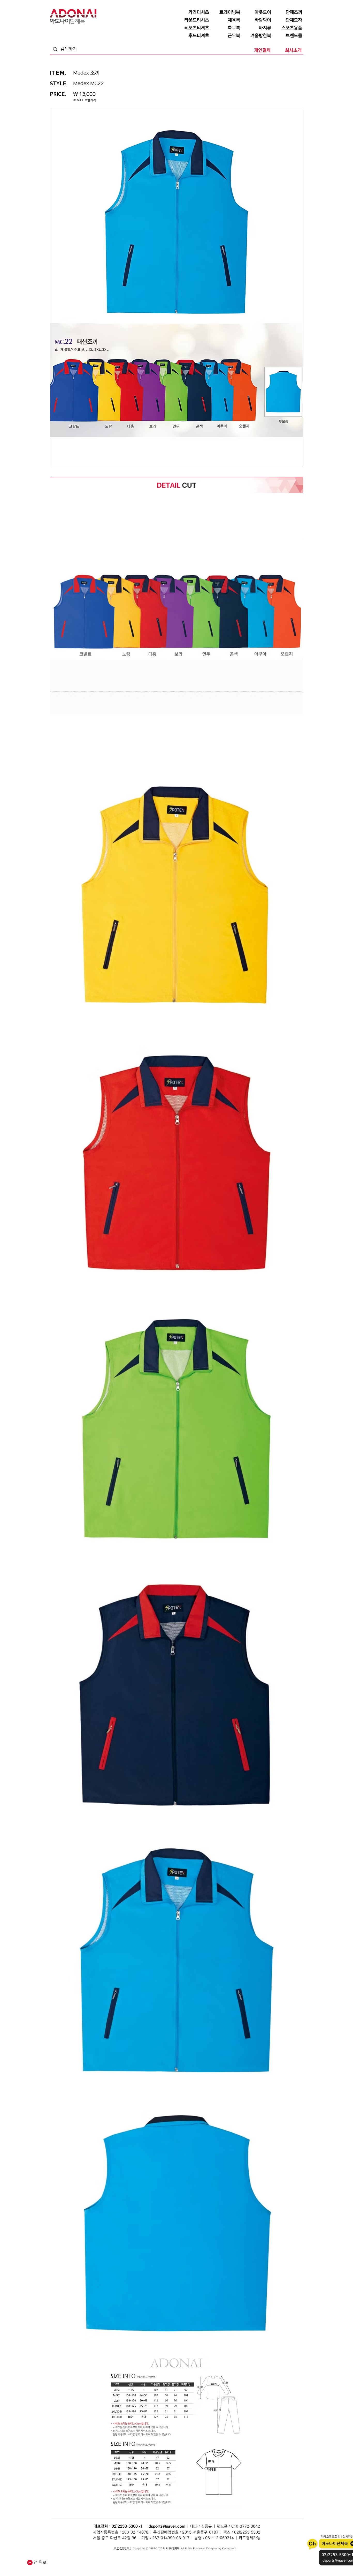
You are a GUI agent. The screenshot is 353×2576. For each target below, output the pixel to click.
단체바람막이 (189, 2559)
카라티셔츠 (139, 2564)
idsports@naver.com (166, 2526)
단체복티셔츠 (99, 2559)
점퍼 (220, 2559)
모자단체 (127, 2564)
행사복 (230, 2564)
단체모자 (164, 2559)
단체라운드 (218, 2564)
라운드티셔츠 (203, 2564)
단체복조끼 (144, 2559)
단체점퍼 (229, 2559)
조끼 (122, 2559)
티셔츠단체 (102, 2564)
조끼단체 (115, 2564)
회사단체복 (88, 2564)
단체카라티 (153, 2564)
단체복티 (113, 2559)
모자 (155, 2559)
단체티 (72, 2559)
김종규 (206, 2526)
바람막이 (175, 2559)
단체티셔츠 (84, 2559)
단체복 (63, 2559)
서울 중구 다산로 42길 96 (115, 2538)
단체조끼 (131, 2559)
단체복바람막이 (207, 2559)
